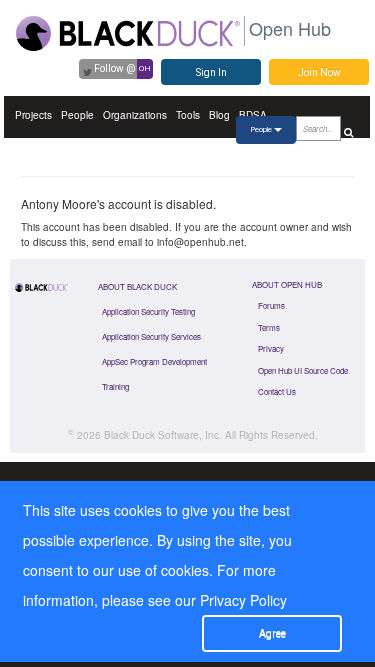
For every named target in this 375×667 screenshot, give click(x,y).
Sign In (211, 72)
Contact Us (277, 391)
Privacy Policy (243, 600)
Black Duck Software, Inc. (163, 435)
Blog (219, 115)
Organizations (135, 115)
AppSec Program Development (154, 361)
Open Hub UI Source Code (303, 370)
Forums (271, 305)
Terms (269, 327)
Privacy (271, 348)
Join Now (319, 72)
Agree (272, 633)
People (77, 115)
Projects (33, 115)
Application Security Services (151, 336)
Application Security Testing (148, 311)
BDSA (253, 115)
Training (115, 386)
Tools (188, 115)
